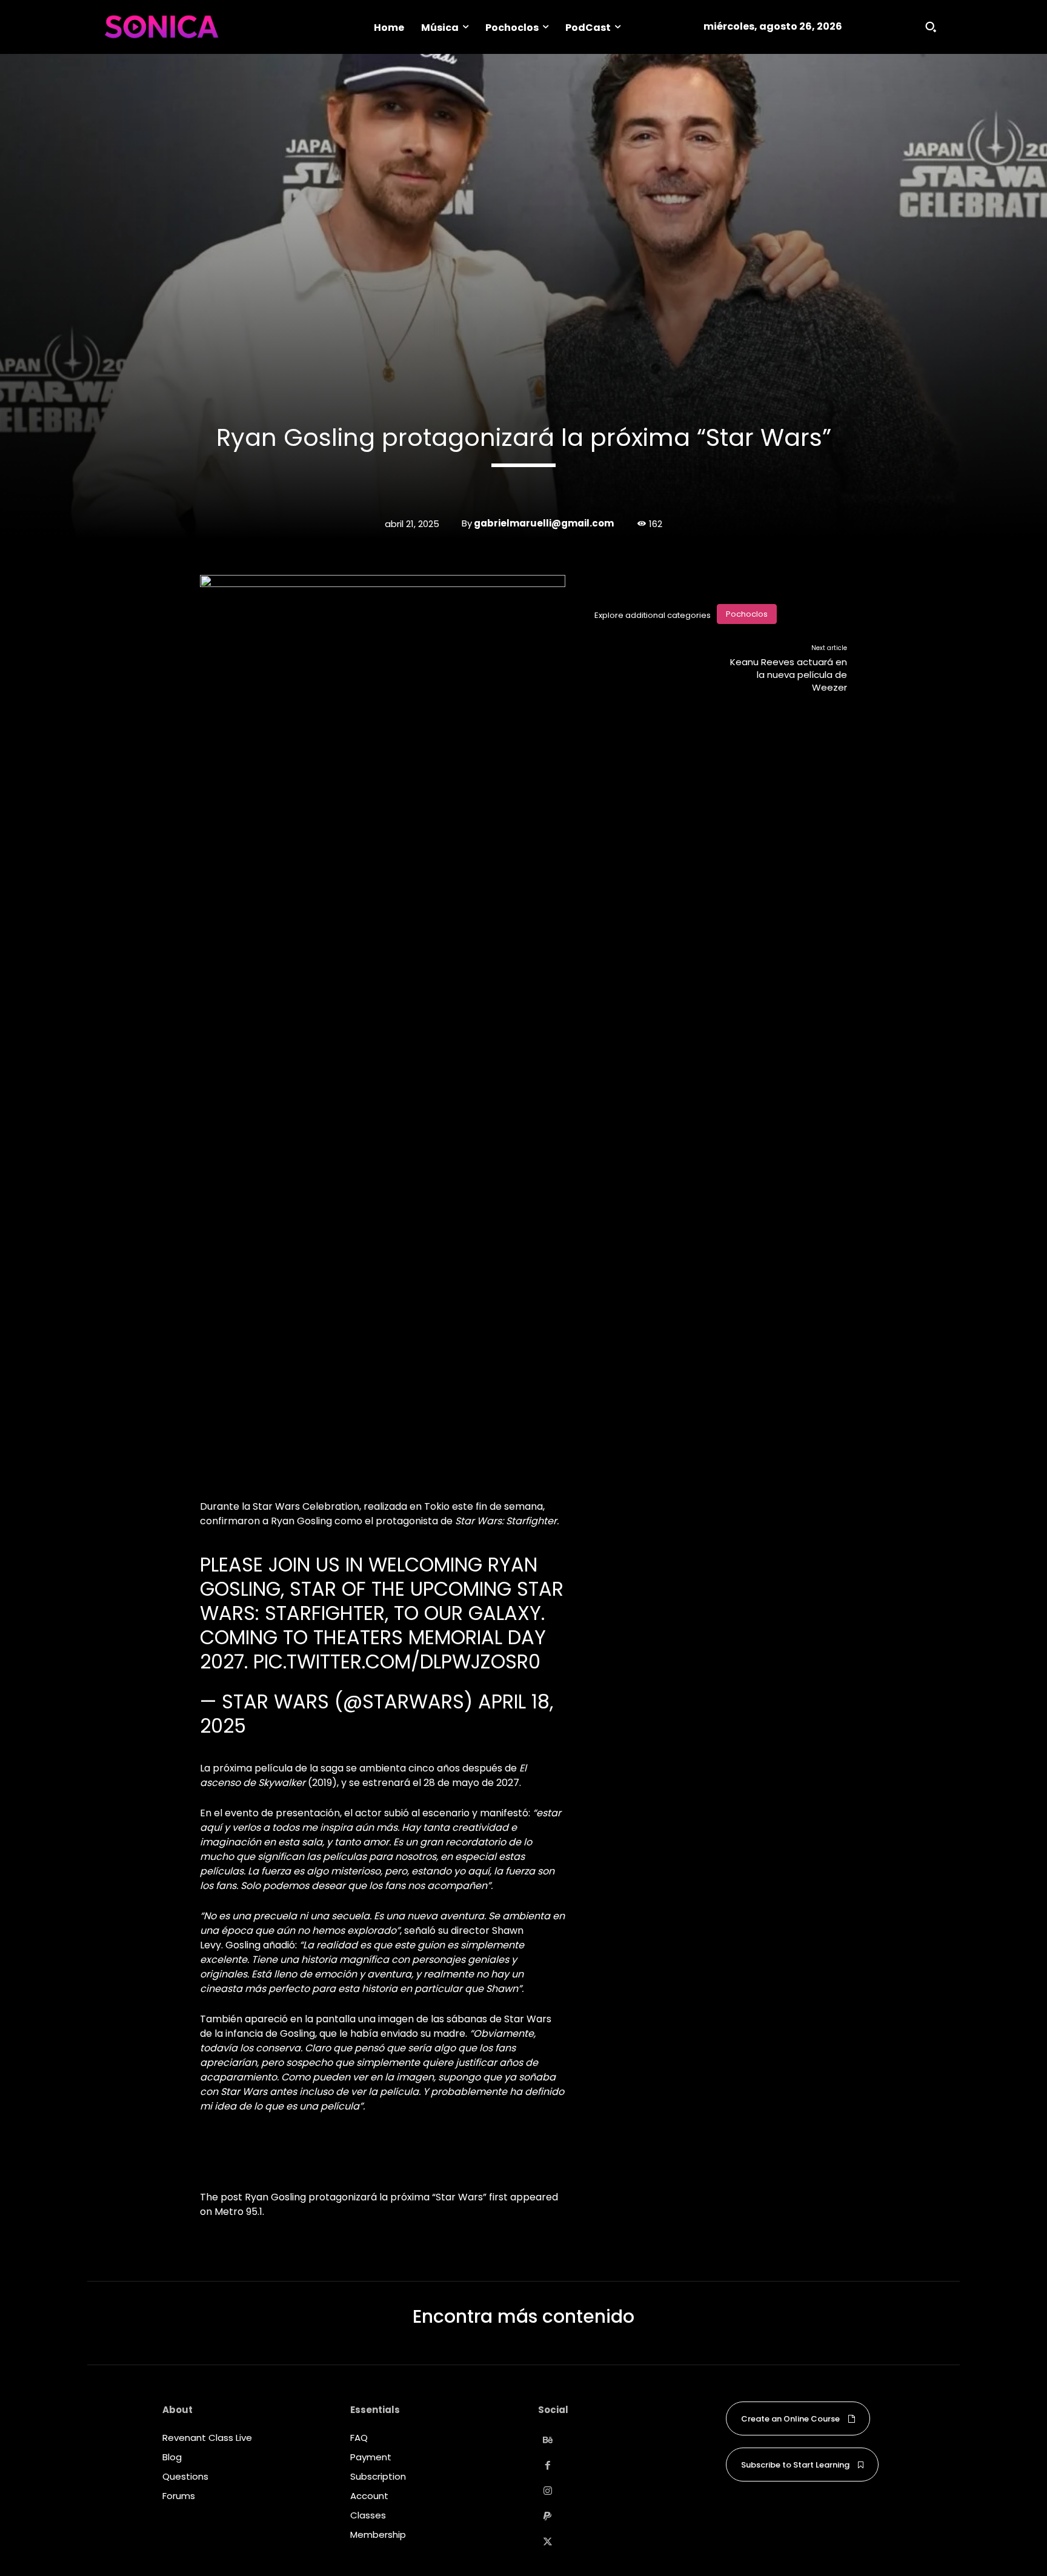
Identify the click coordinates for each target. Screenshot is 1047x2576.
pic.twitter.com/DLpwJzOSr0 (397, 1661)
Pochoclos (747, 614)
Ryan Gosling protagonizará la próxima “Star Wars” (366, 2197)
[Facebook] (548, 2466)
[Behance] (548, 2440)
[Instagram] (548, 2491)
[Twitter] (548, 2542)
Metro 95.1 (238, 2212)
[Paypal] (548, 2517)
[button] (931, 27)
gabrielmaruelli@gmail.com (544, 523)
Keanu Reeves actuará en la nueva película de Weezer (789, 675)
